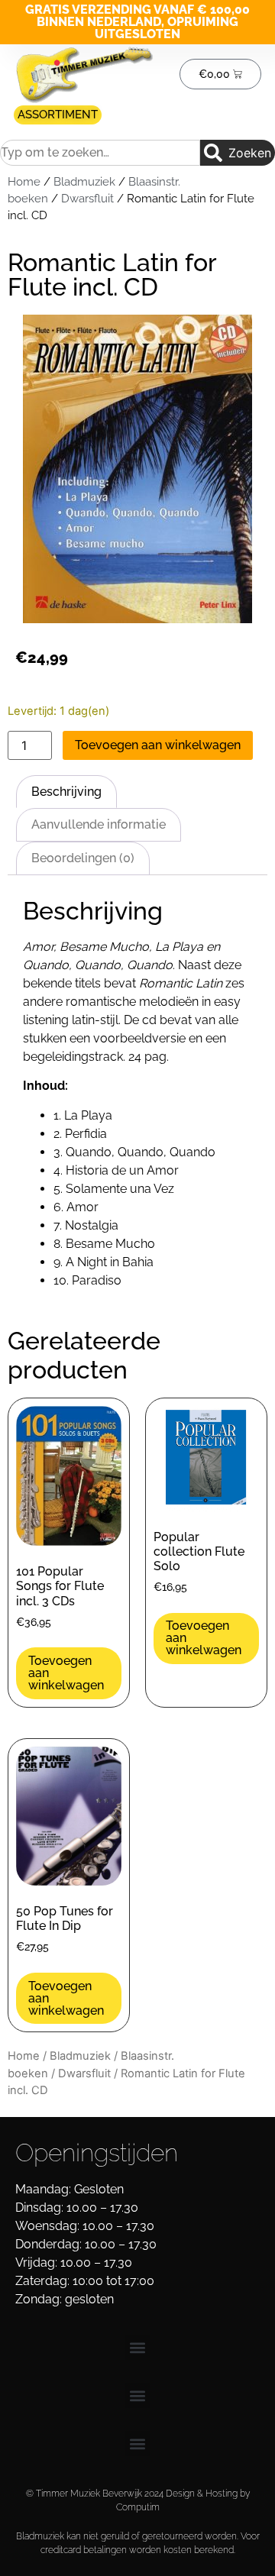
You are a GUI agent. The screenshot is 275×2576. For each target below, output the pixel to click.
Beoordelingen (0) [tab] (83, 858)
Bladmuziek (84, 181)
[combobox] (100, 153)
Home (24, 181)
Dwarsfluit (87, 198)
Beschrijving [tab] (66, 792)
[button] (138, 2347)
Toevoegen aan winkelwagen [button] (66, 1673)
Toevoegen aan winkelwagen (158, 745)
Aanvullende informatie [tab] (99, 824)
